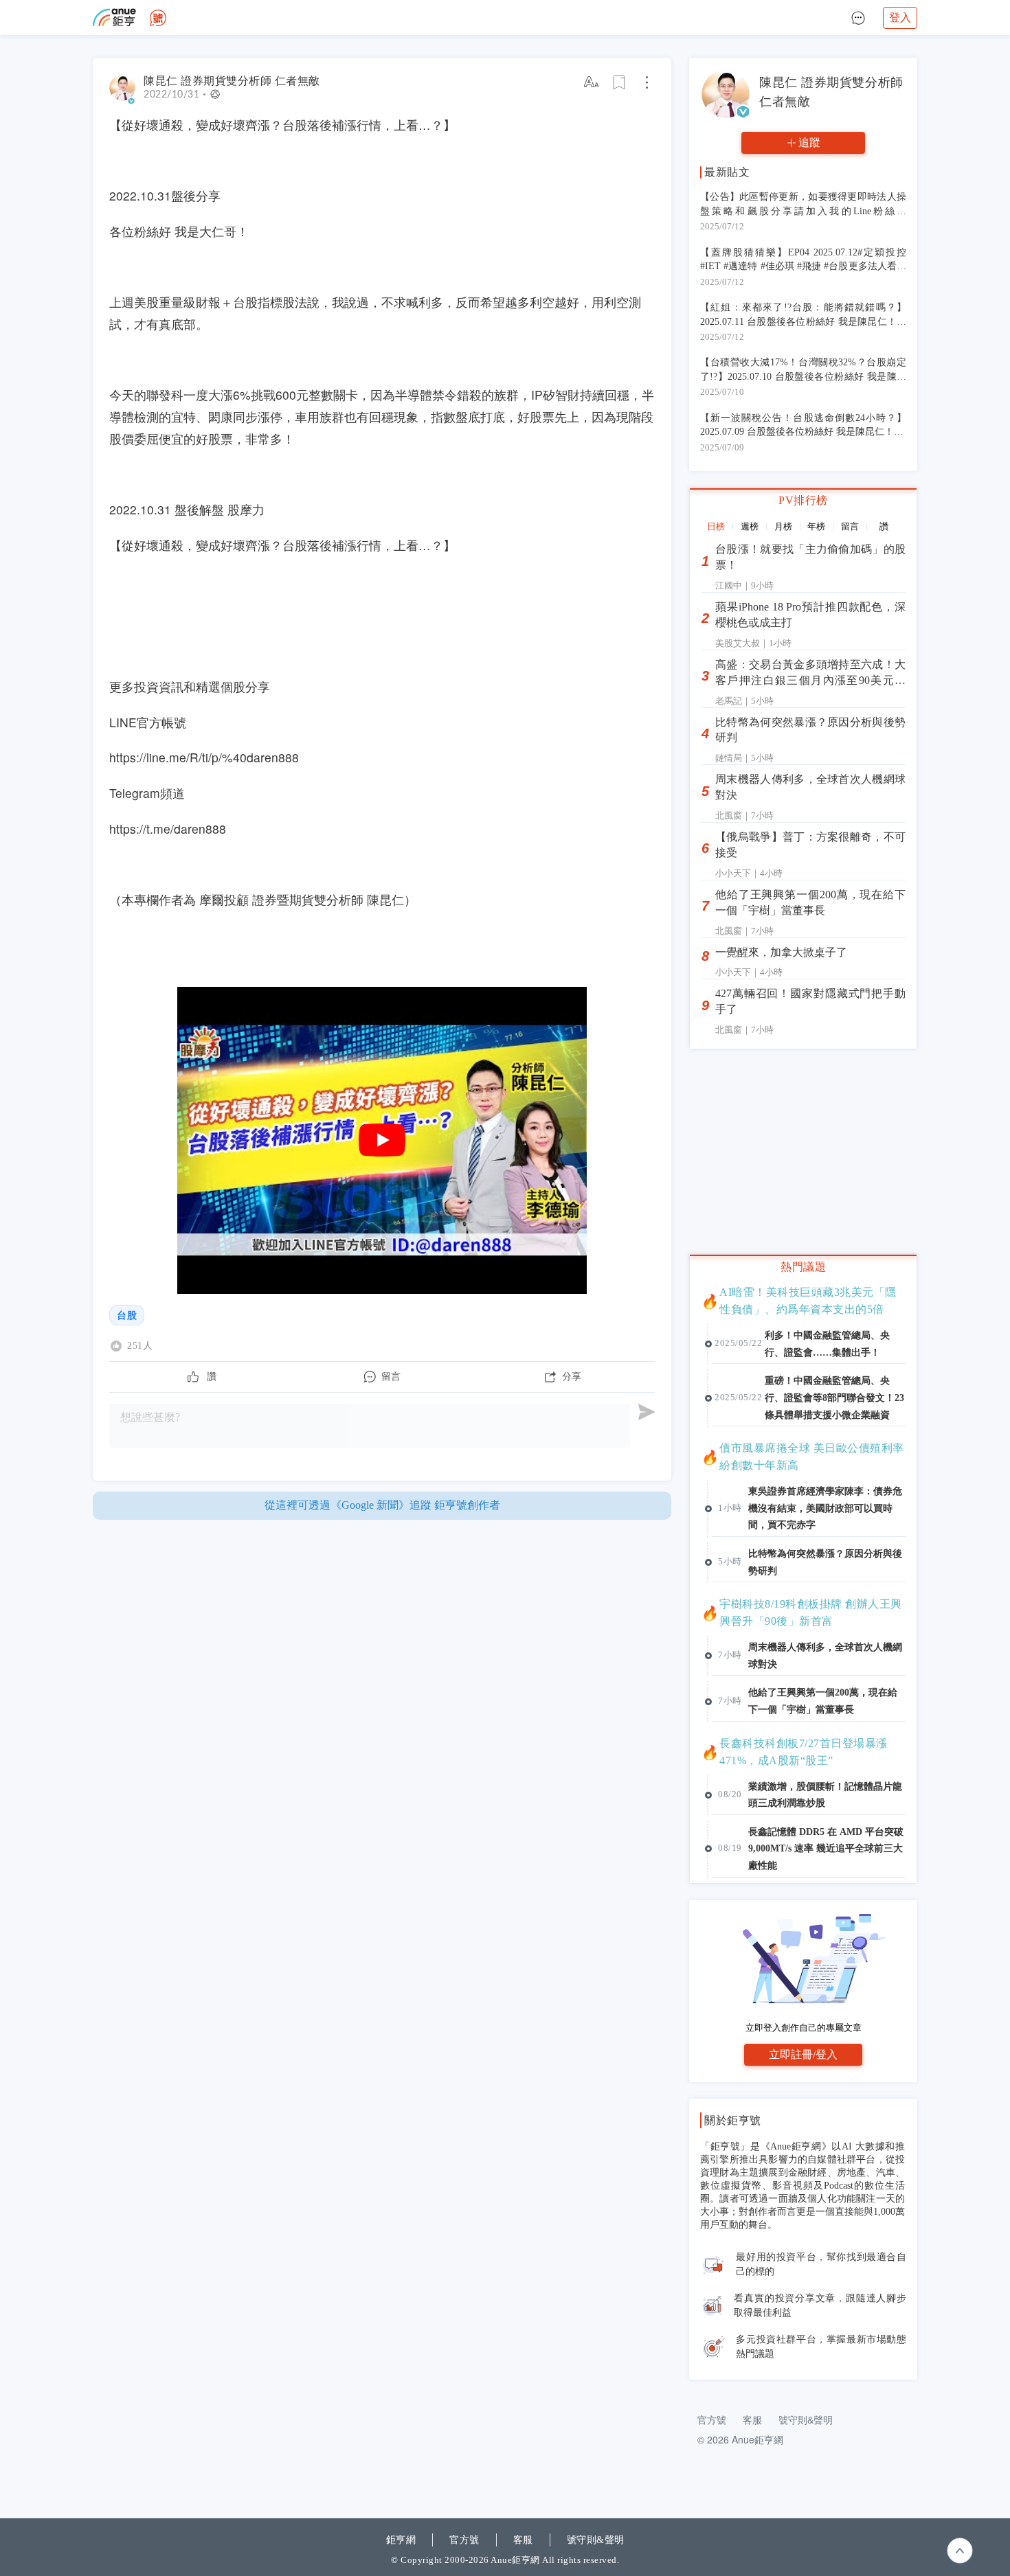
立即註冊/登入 (803, 2054)
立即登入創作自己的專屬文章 (804, 2028)
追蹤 (809, 143)
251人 (140, 1346)
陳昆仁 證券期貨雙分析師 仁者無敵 (232, 81)
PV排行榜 (803, 500)
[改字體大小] (592, 82)
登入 (900, 18)
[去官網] (114, 18)
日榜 (716, 526)
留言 (850, 526)
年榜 (816, 526)
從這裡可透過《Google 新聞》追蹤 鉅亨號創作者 (382, 1505)
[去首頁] (158, 18)
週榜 (750, 526)
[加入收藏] (620, 82)
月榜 (783, 526)
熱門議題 (803, 1267)
